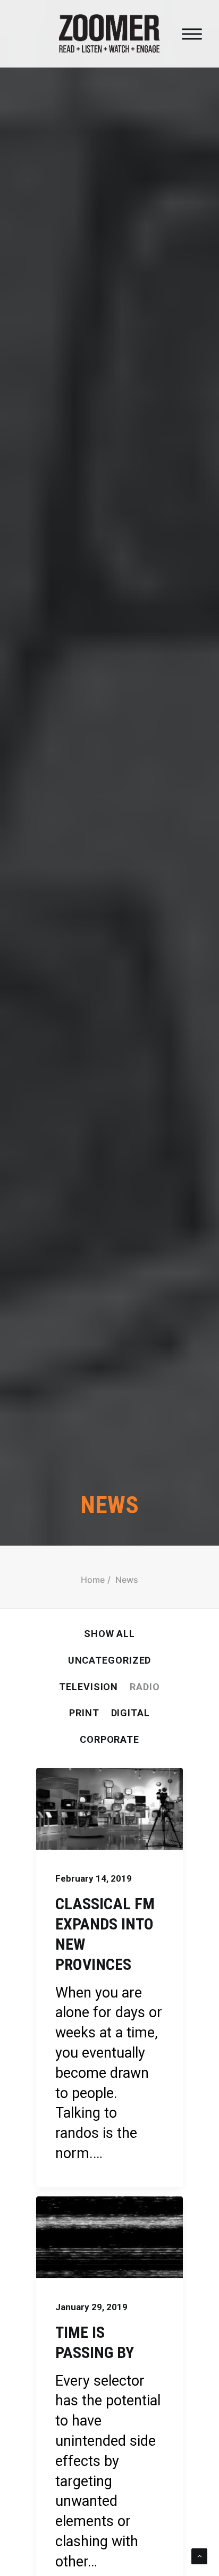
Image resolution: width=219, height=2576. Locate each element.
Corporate (109, 1739)
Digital (130, 1713)
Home (93, 1580)
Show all (109, 1634)
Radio (145, 1687)
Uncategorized (110, 1660)
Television (89, 1687)
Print (84, 1713)
